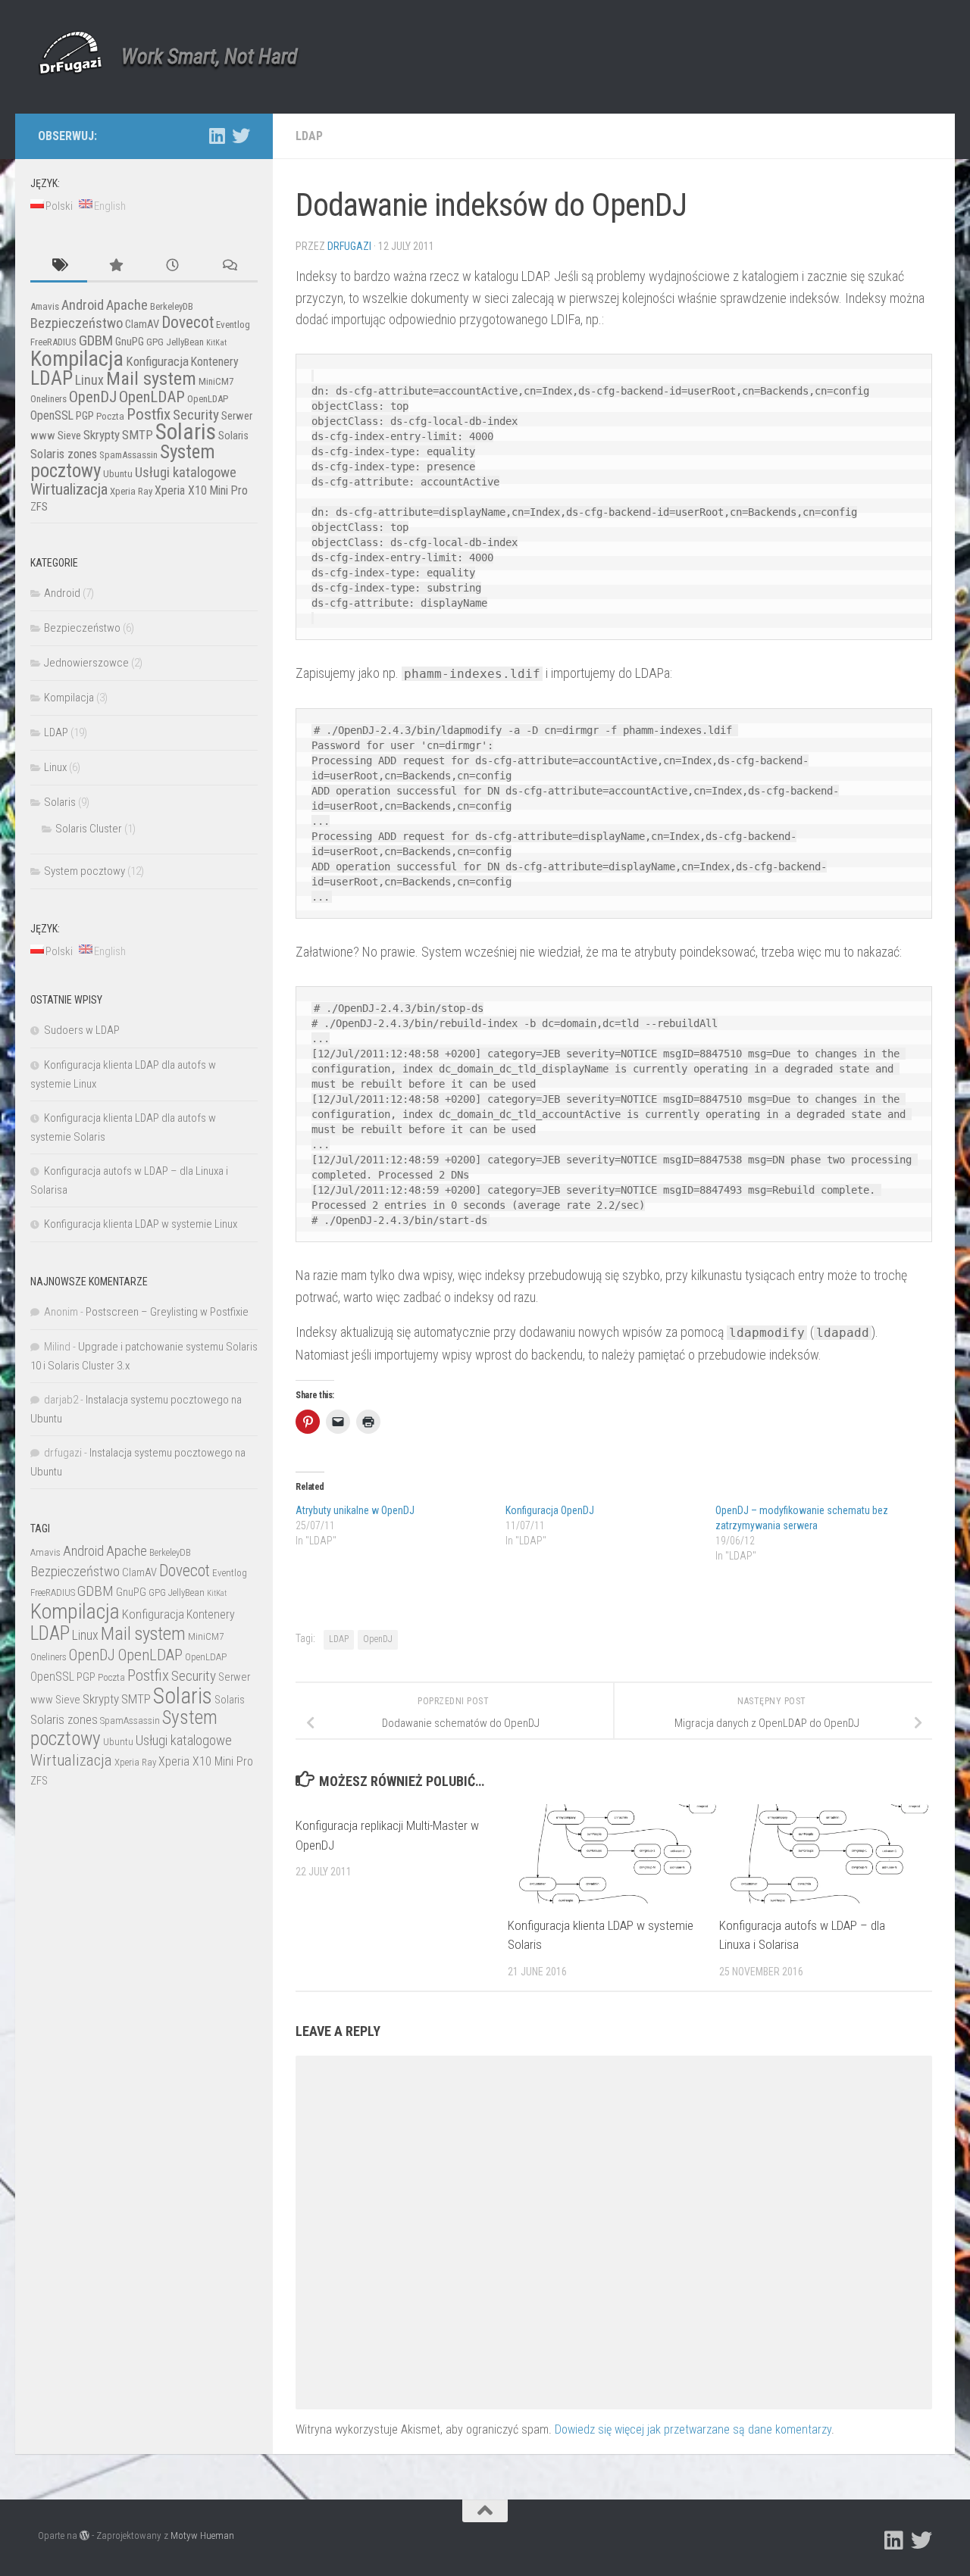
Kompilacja (77, 359)
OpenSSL (52, 415)
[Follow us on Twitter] (241, 136)
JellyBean (185, 342)
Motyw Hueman (202, 2535)
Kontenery (215, 362)
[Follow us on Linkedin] (217, 136)
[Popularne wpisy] (116, 266)
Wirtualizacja (69, 489)
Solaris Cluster (89, 829)
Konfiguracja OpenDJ (550, 1510)
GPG (155, 342)
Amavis (45, 306)
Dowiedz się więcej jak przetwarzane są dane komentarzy (693, 2429)
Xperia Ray (131, 491)
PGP (85, 416)
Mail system (151, 378)
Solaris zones (64, 454)
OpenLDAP (152, 397)
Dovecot (188, 322)
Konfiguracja (157, 361)
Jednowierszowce (86, 663)
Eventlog (233, 325)
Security (196, 415)
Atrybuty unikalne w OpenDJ (355, 1510)
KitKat (216, 343)
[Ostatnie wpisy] (172, 266)
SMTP (138, 435)
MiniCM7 (216, 381)
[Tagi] (59, 266)
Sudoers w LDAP (82, 1030)
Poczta (110, 416)
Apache (127, 305)
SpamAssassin (128, 455)
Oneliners (48, 399)
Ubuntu (118, 474)
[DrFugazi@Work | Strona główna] (70, 53)
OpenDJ (378, 1639)
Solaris (186, 432)
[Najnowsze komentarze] (229, 266)
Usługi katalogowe (186, 473)
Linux (89, 380)
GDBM (96, 340)
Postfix (149, 414)
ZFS (39, 507)
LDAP (309, 136)
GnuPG (130, 342)
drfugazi (349, 246)
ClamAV (142, 324)
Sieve (69, 436)
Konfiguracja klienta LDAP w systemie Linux (141, 1224)
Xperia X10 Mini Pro (201, 490)
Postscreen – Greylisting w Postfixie (167, 1312)
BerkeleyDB (172, 306)
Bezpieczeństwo (77, 323)
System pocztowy (84, 871)
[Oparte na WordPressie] (84, 2535)
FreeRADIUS (53, 342)
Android (83, 305)
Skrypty (102, 435)
